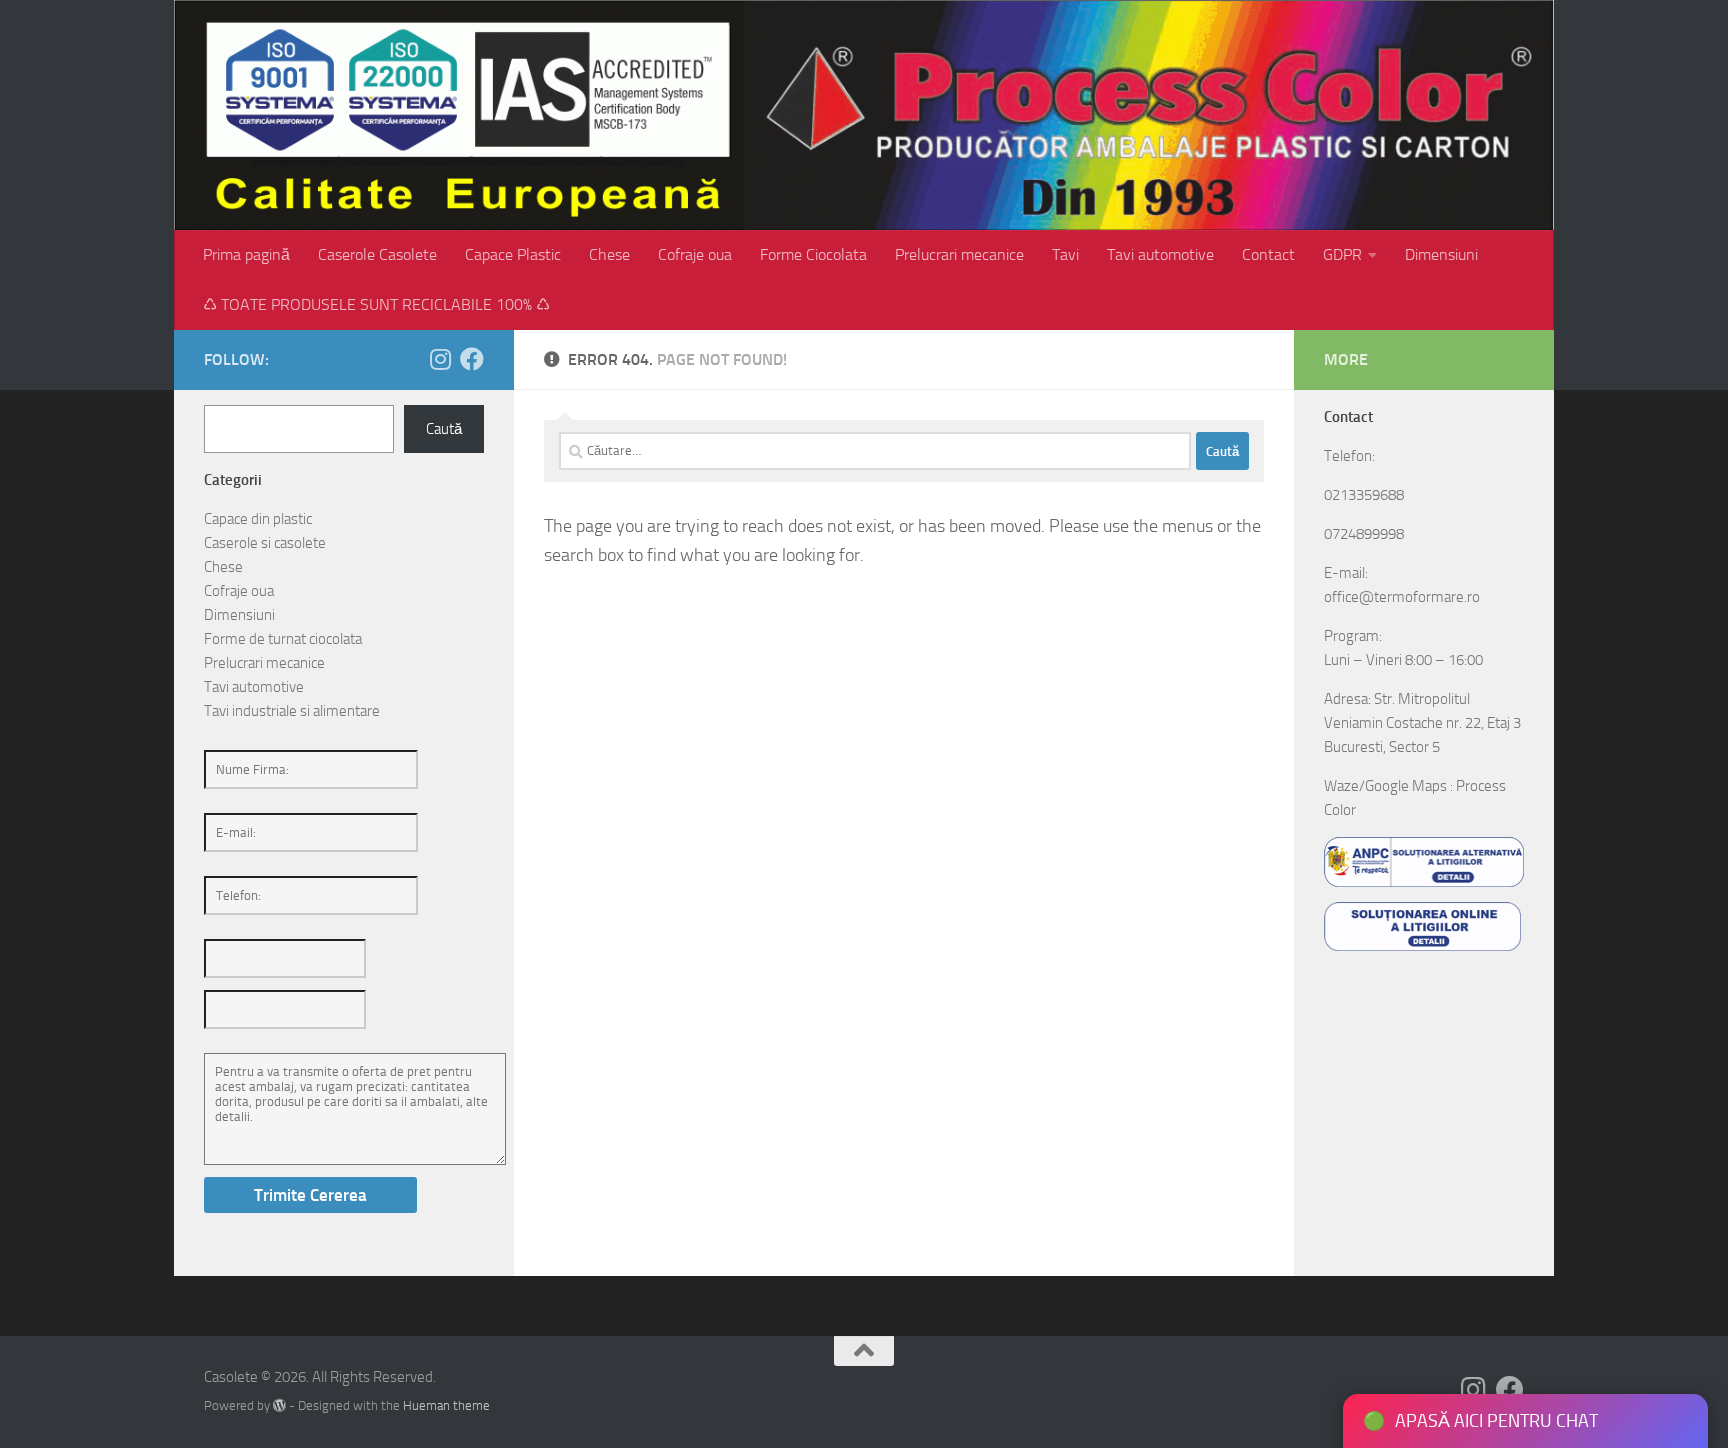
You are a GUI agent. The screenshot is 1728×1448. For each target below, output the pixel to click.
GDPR (1342, 254)
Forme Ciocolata (813, 254)
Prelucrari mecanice (959, 254)
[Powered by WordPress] (279, 1405)
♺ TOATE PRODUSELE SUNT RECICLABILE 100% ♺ (376, 304)
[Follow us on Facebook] (472, 359)
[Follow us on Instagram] (440, 359)
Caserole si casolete (265, 543)
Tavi (1065, 254)
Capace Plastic (513, 254)
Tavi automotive (1160, 254)
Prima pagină (246, 254)
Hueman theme (446, 1405)
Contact (1268, 254)
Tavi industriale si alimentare (292, 711)
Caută (444, 429)
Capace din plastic (258, 519)
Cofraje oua (695, 254)
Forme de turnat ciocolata (283, 639)
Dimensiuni (1441, 254)
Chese (609, 254)
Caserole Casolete (377, 254)
